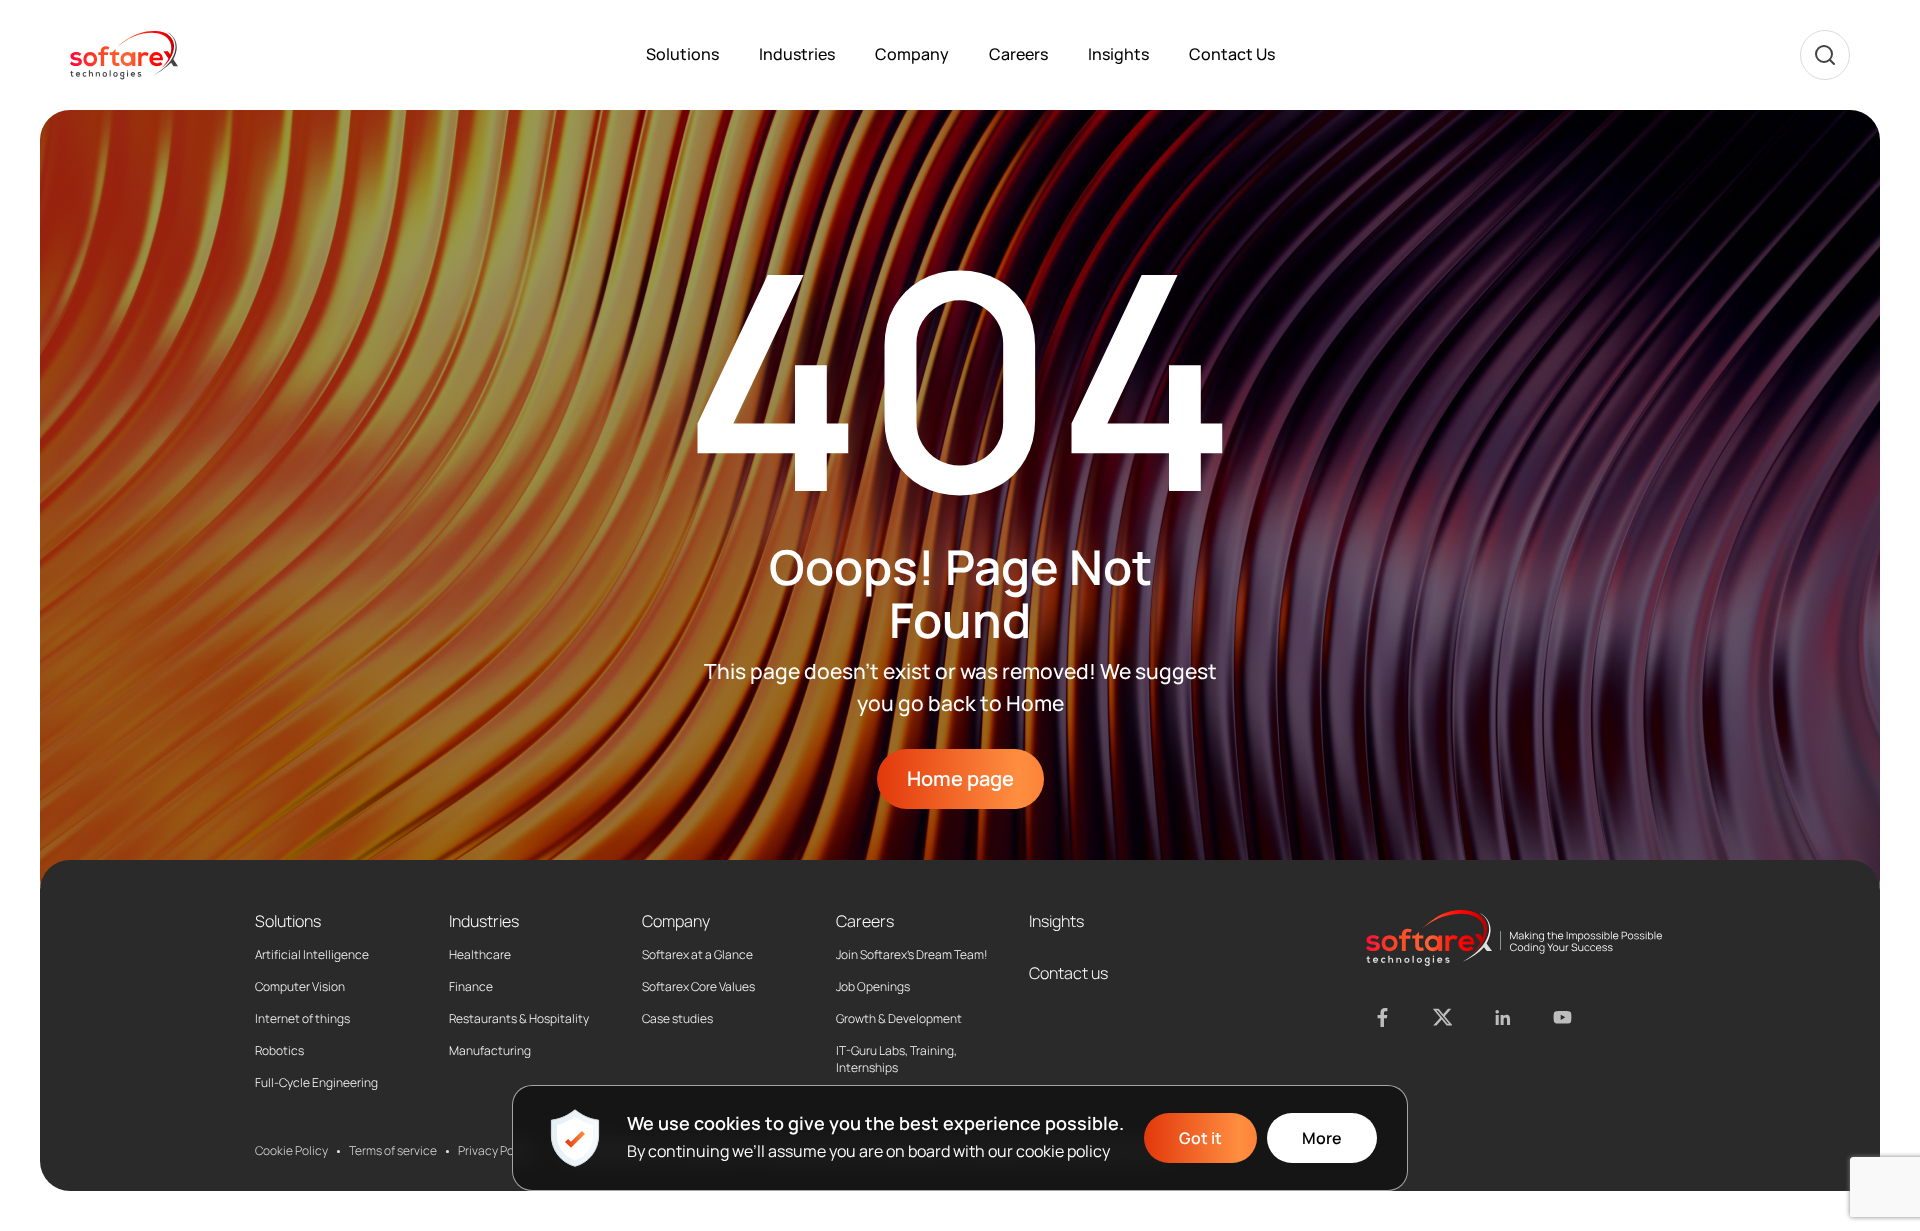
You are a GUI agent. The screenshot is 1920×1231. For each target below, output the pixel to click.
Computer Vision (300, 987)
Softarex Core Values (698, 987)
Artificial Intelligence (312, 955)
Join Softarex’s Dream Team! (912, 955)
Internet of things (302, 1019)
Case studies (677, 1019)
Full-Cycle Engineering (316, 1083)
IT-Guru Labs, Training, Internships (896, 1059)
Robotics (279, 1051)
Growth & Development (899, 1019)
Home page (960, 778)
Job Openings (873, 987)
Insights (1118, 54)
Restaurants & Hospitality (519, 1019)
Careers (1018, 54)
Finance (471, 987)
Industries (797, 54)
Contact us (1068, 973)
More (1322, 1138)
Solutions (682, 54)
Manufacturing (490, 1051)
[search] (1825, 55)
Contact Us (1232, 54)
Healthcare (480, 955)
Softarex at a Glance (697, 955)
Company (912, 54)
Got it (1200, 1138)
